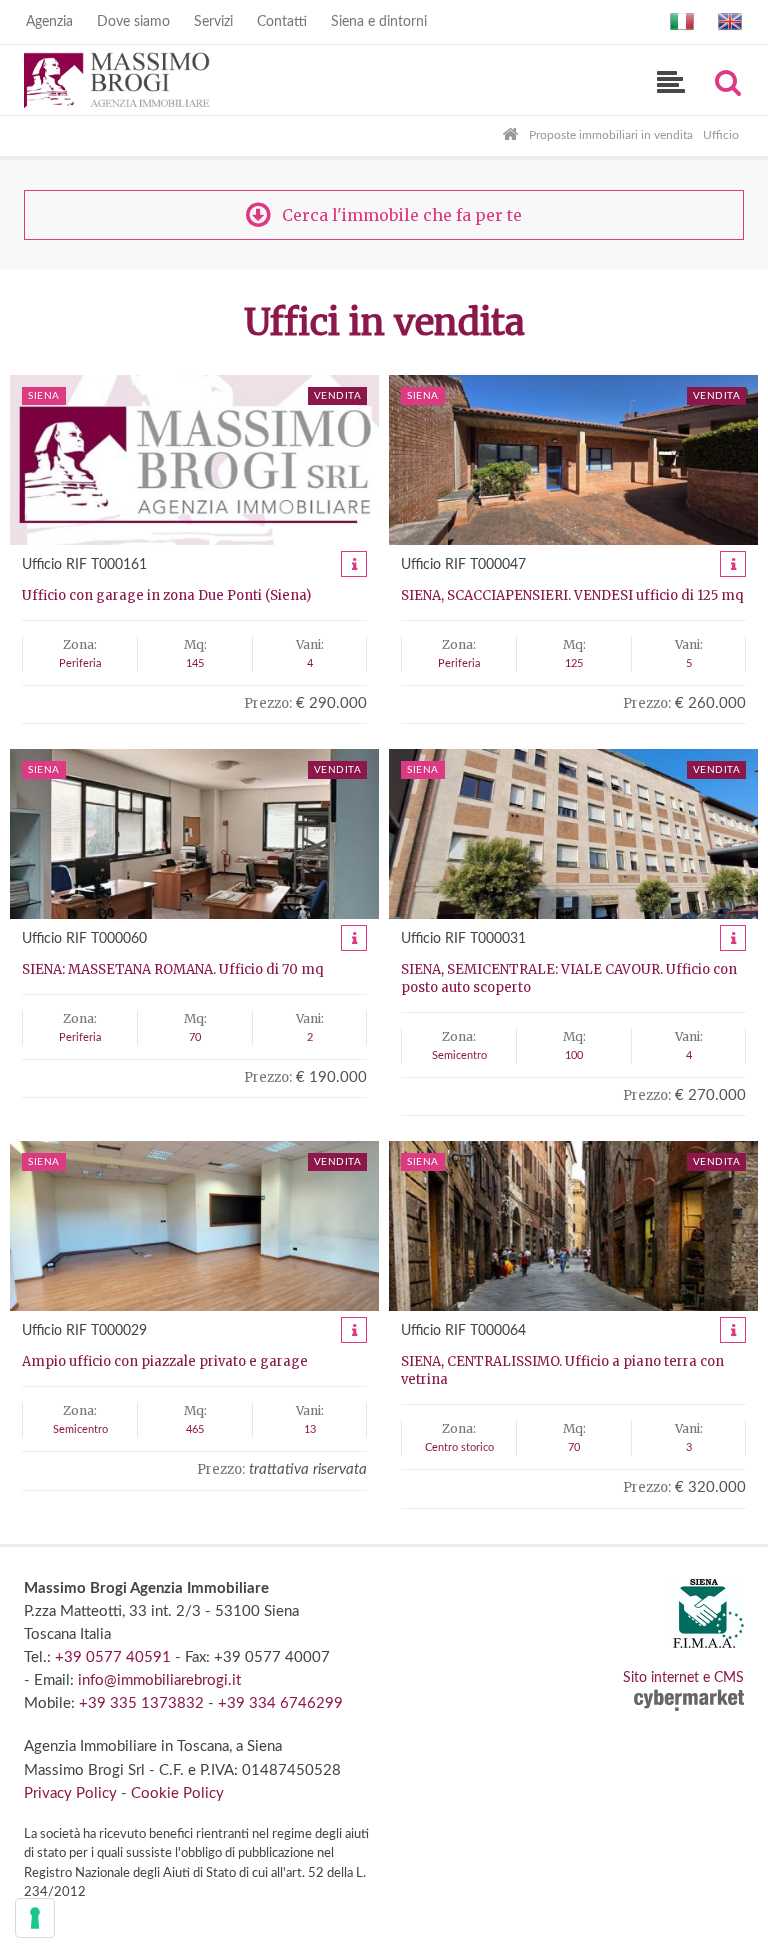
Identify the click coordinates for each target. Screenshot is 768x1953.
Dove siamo (133, 22)
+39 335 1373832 (141, 1703)
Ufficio (721, 135)
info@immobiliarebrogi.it (159, 1680)
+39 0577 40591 (113, 1657)
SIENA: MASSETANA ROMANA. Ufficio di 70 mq (172, 969)
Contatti (282, 22)
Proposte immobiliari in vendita (611, 135)
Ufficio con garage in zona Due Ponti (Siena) (166, 595)
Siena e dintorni (379, 22)
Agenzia (49, 22)
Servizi (213, 22)
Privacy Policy (70, 1793)
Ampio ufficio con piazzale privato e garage (165, 1361)
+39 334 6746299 (280, 1703)
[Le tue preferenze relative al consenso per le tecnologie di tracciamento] (35, 1918)
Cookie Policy (177, 1793)
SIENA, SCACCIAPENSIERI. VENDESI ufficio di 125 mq (572, 595)
